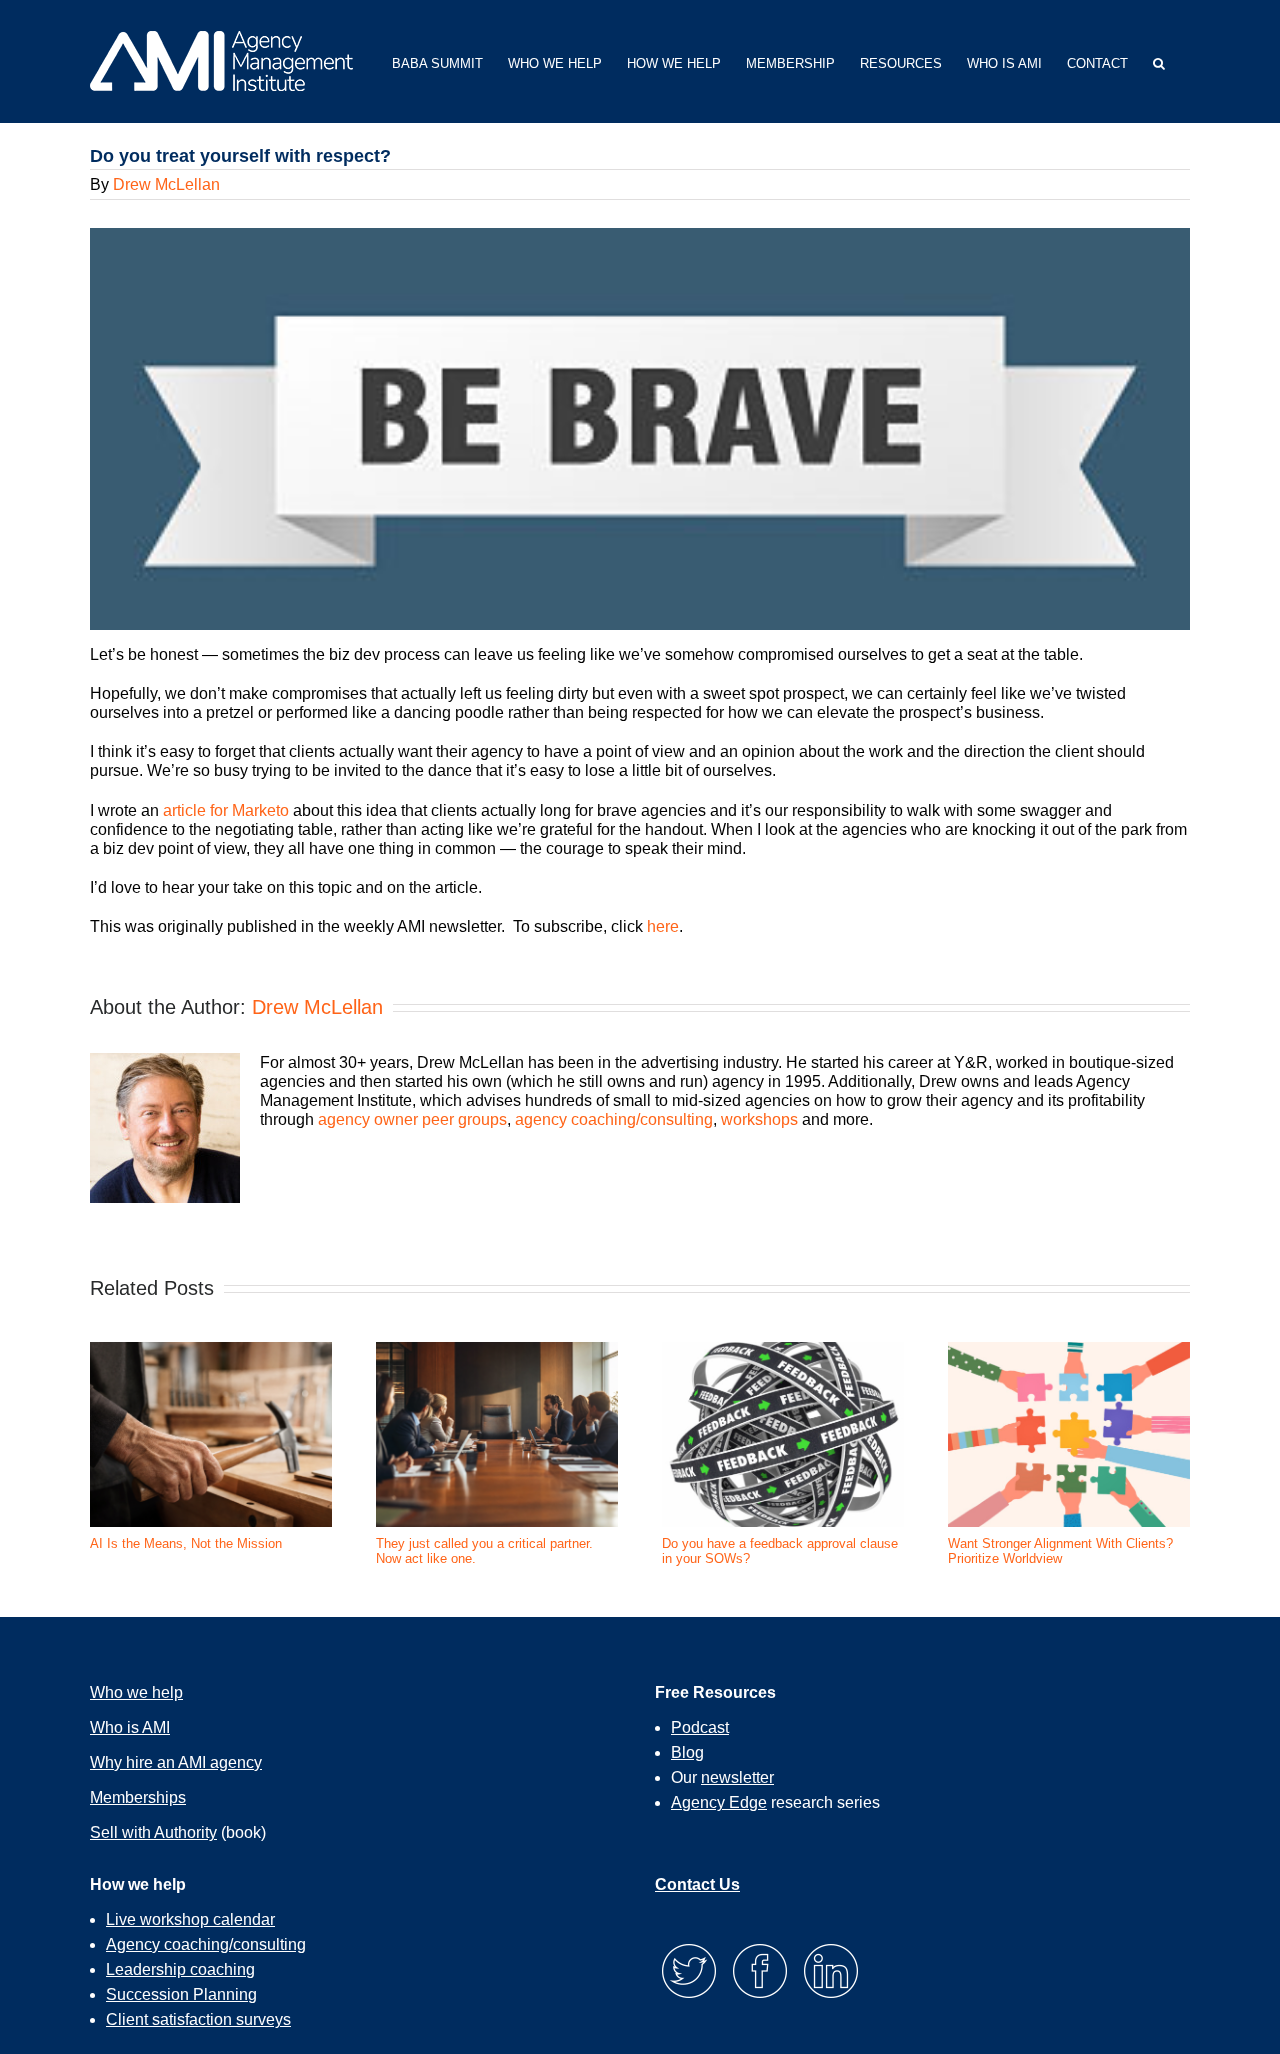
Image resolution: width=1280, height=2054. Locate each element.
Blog (687, 1752)
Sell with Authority (153, 1832)
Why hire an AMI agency (176, 1762)
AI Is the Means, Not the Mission (186, 1543)
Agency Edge (719, 1802)
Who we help (136, 1692)
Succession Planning (181, 1994)
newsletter (737, 1777)
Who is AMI (130, 1727)
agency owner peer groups (412, 1119)
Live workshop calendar (190, 1919)
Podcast (700, 1727)
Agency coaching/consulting (206, 1944)
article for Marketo (226, 810)
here (663, 926)
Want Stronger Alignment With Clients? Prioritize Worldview (1060, 1551)
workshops (759, 1119)
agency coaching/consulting (614, 1119)
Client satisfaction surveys (198, 2019)
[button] (1159, 61)
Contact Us (697, 1884)
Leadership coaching (180, 1969)
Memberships (138, 1797)
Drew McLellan (166, 184)
